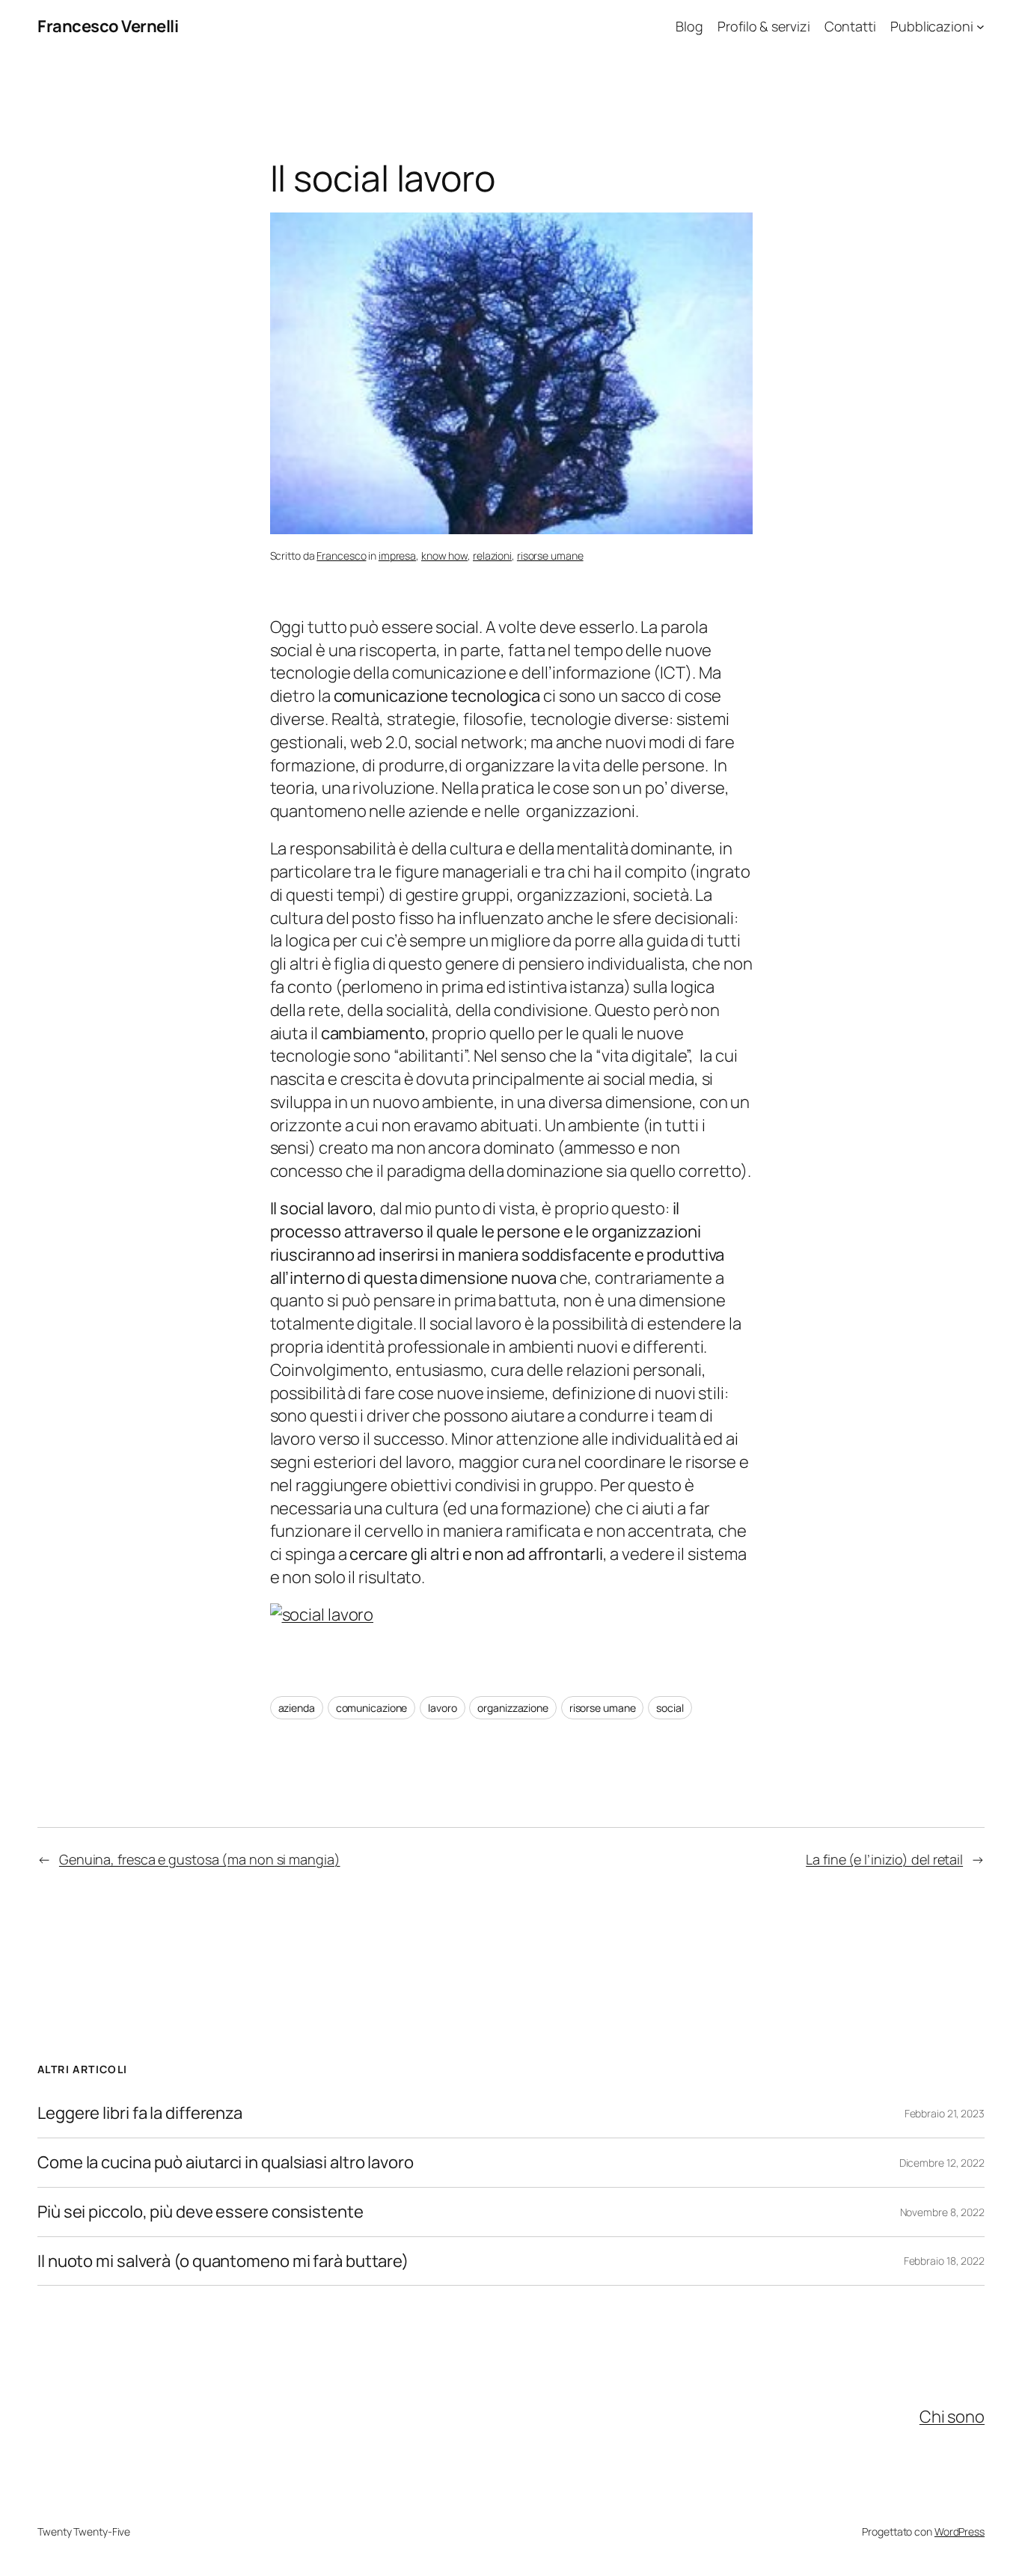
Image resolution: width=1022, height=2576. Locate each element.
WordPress (960, 2531)
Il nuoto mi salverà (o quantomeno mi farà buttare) (223, 2261)
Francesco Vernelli (108, 26)
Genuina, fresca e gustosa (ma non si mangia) (200, 1859)
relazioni (492, 556)
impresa (397, 556)
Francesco (341, 556)
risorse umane (550, 556)
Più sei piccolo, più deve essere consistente (201, 2212)
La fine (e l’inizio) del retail (884, 1859)
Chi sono (952, 2417)
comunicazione (372, 1708)
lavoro (442, 1708)
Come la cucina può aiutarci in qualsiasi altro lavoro (226, 2163)
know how (444, 556)
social (670, 1708)
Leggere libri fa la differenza (140, 2113)
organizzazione (513, 1708)
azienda (297, 1708)
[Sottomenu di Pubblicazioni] (980, 27)
